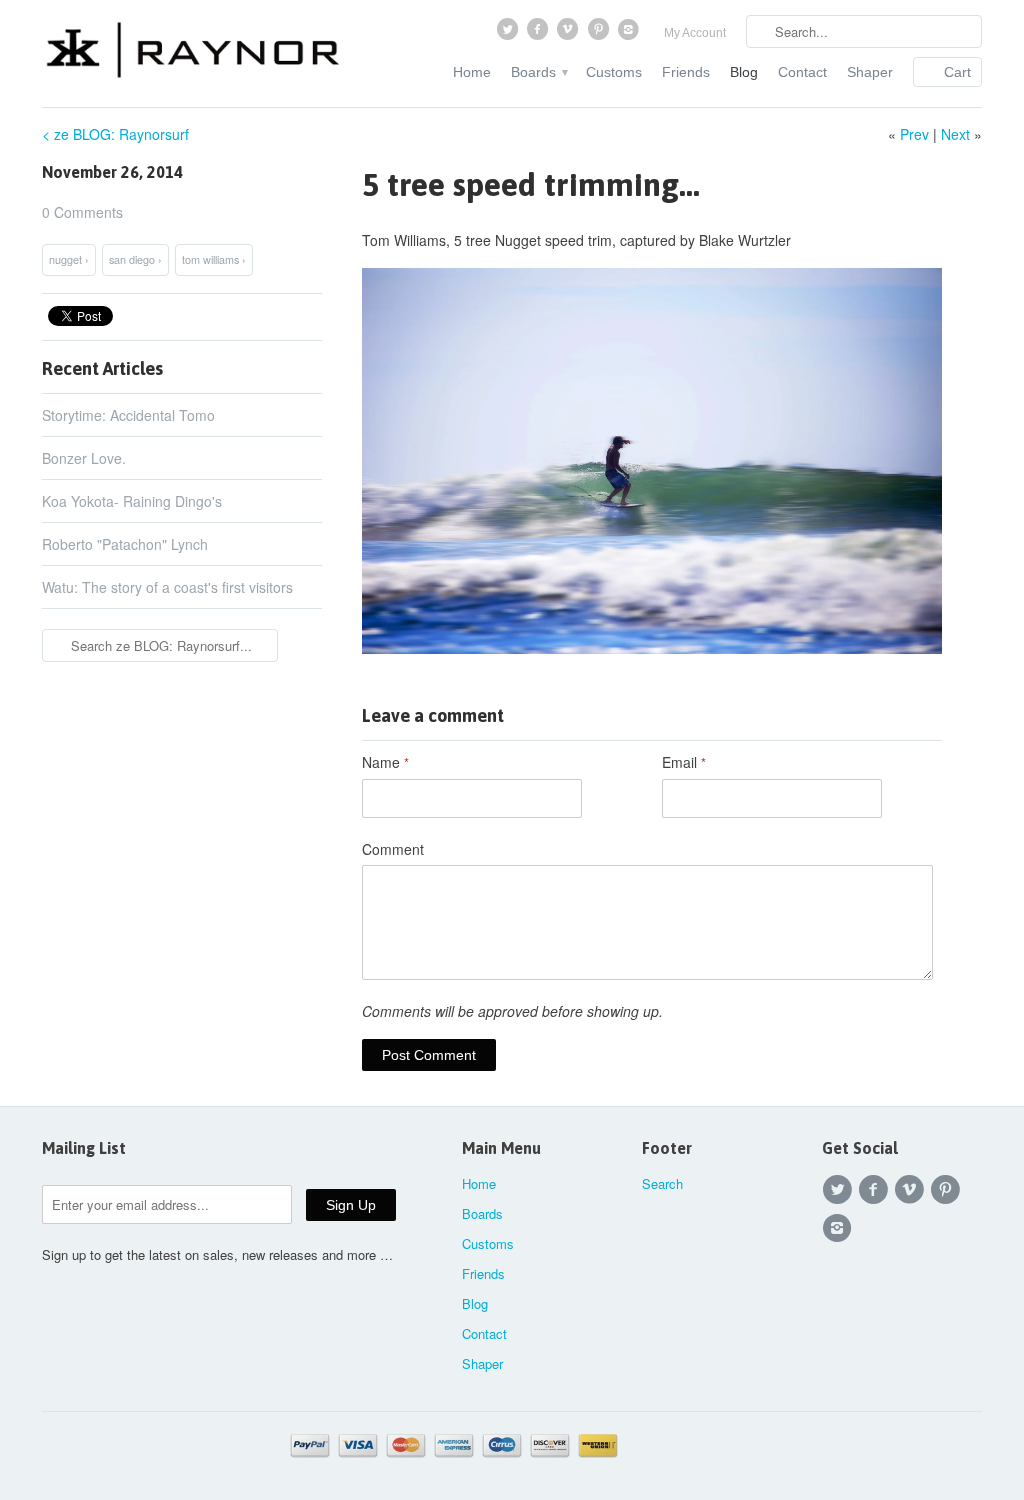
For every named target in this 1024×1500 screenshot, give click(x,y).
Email (684, 762)
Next (955, 134)
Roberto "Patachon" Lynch (125, 544)
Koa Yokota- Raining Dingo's (132, 501)
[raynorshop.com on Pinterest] (600, 34)
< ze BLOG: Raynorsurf (115, 134)
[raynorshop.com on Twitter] (509, 34)
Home (472, 72)
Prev (914, 134)
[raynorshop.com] (192, 52)
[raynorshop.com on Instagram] (631, 34)
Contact (802, 72)
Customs (614, 72)
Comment (393, 849)
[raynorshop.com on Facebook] (539, 34)
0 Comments (82, 212)
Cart (957, 72)
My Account (695, 33)
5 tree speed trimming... (531, 184)
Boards (538, 72)
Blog (744, 72)
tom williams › (214, 259)
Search (662, 1183)
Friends (686, 72)
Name (385, 762)
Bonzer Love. (84, 458)
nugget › (69, 259)
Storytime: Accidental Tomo (128, 415)
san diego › (135, 259)
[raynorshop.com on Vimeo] (570, 34)
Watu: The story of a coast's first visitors (167, 587)
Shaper (870, 72)
